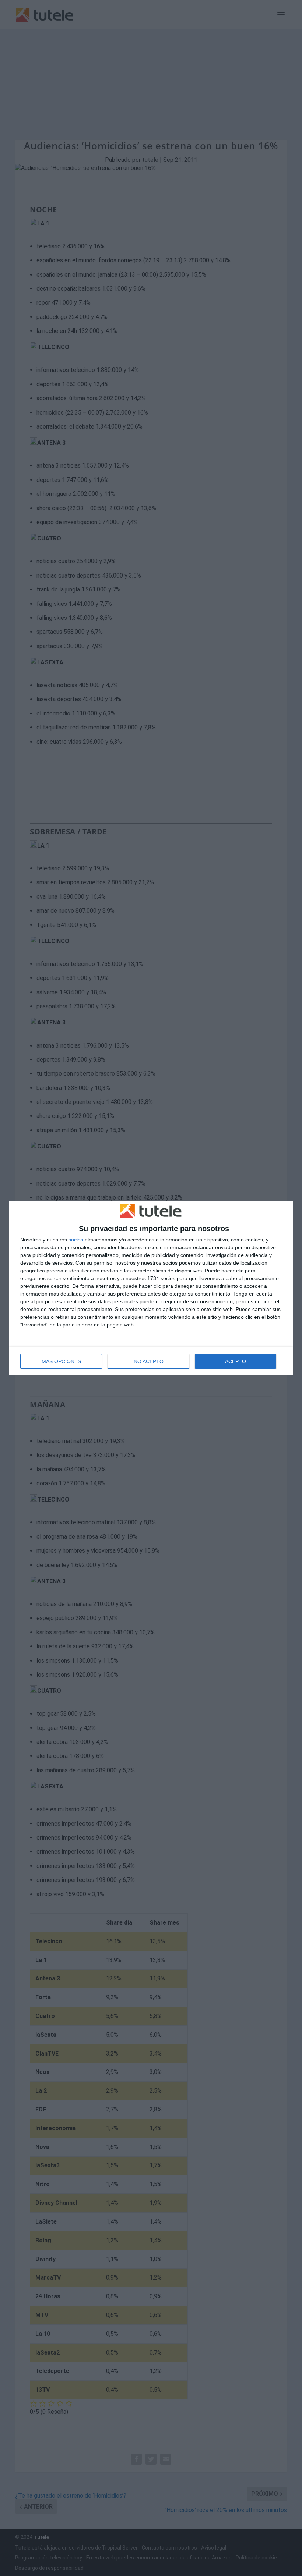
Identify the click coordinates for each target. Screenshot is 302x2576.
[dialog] (151, 1288)
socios (76, 1240)
